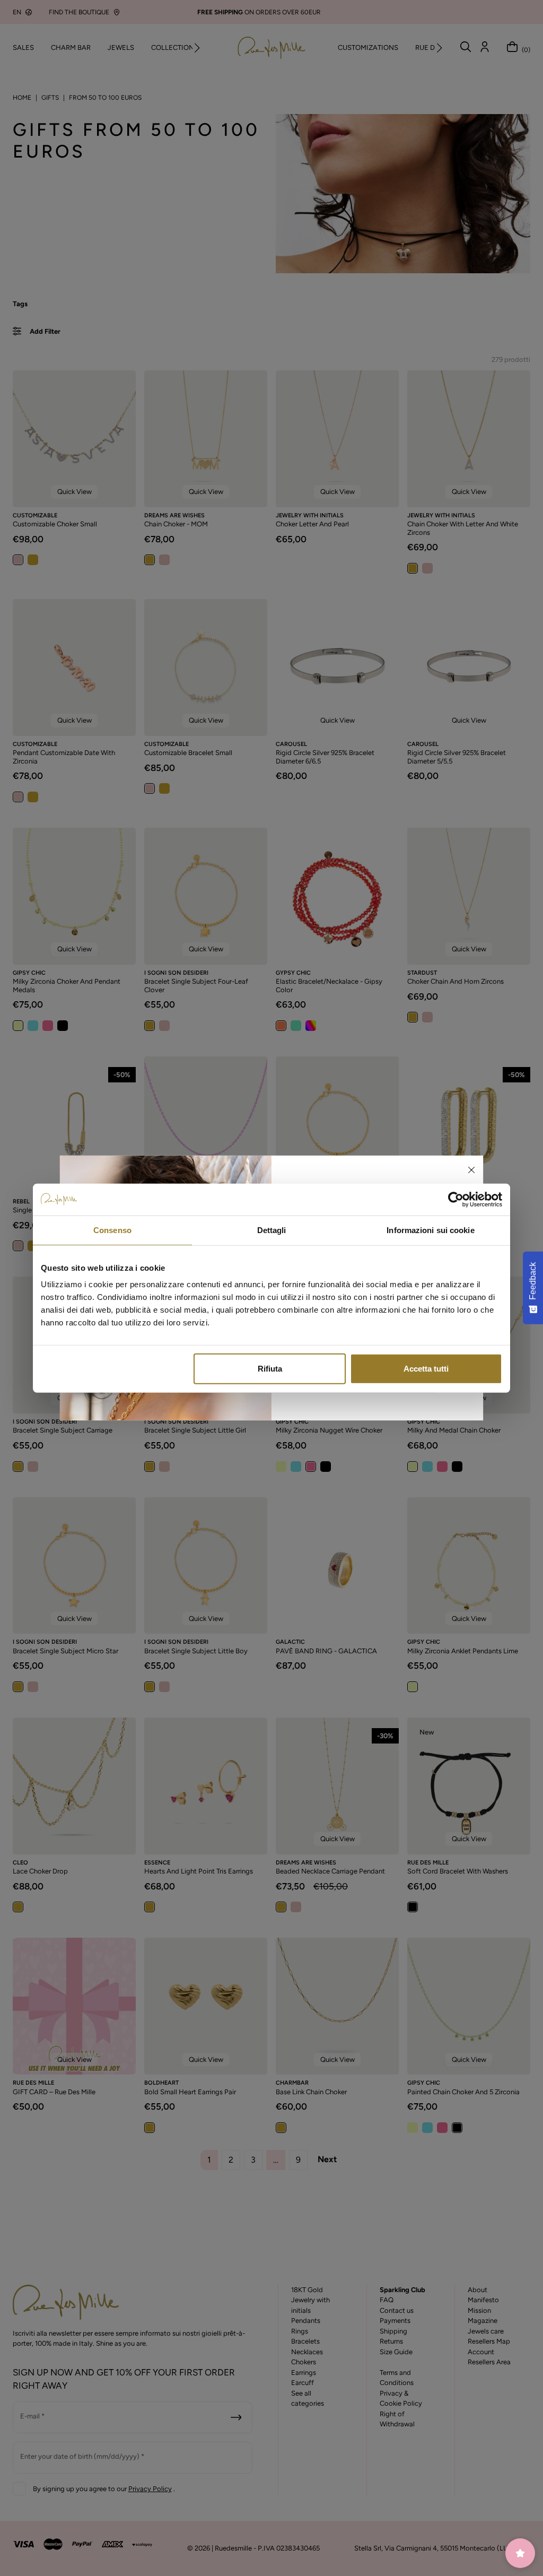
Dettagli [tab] (272, 1230)
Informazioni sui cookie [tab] (430, 1230)
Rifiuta (270, 1369)
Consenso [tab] (112, 1230)
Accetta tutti (426, 1369)
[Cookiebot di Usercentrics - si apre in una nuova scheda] (456, 1199)
